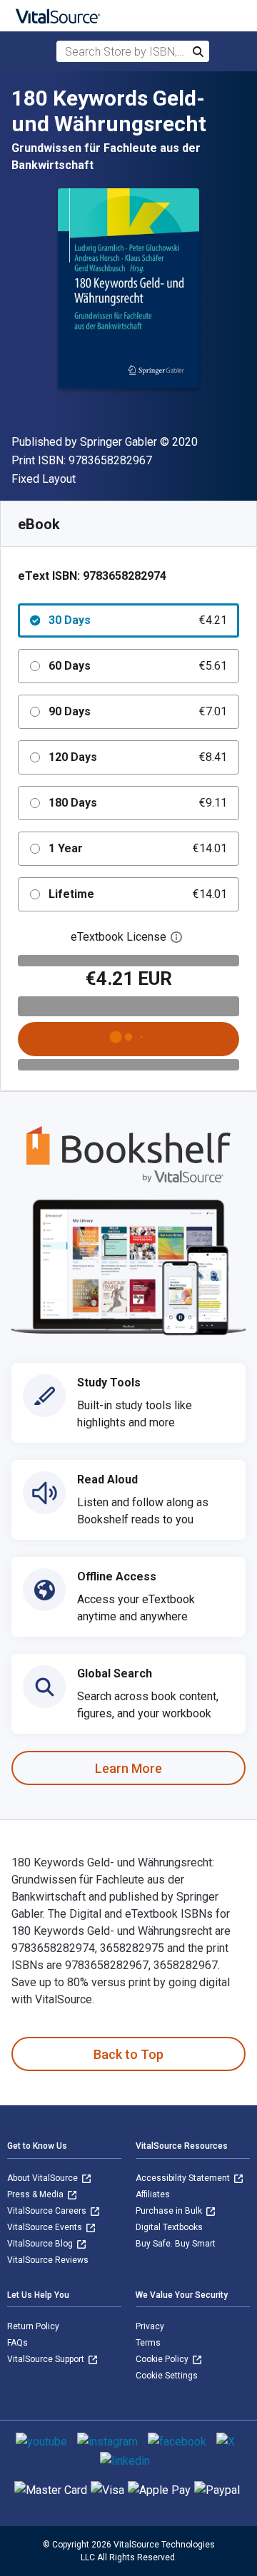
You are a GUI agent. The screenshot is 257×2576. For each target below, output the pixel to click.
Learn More (128, 1768)
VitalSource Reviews (48, 2260)
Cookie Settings (167, 2376)
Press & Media (36, 2194)
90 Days (138, 711)
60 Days (138, 666)
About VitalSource (44, 2178)
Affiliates (153, 2194)
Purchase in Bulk (170, 2211)
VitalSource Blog (41, 2244)
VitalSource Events (46, 2227)
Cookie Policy (163, 2359)
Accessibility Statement (184, 2178)
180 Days (138, 803)
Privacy (150, 2326)
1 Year (138, 848)
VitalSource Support (47, 2359)
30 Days (138, 620)
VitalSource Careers (48, 2211)
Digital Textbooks (169, 2227)
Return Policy (33, 2326)
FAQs (17, 2343)
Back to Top (128, 2054)
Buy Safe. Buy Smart (176, 2244)
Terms (148, 2343)
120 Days (138, 757)
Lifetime (138, 894)
